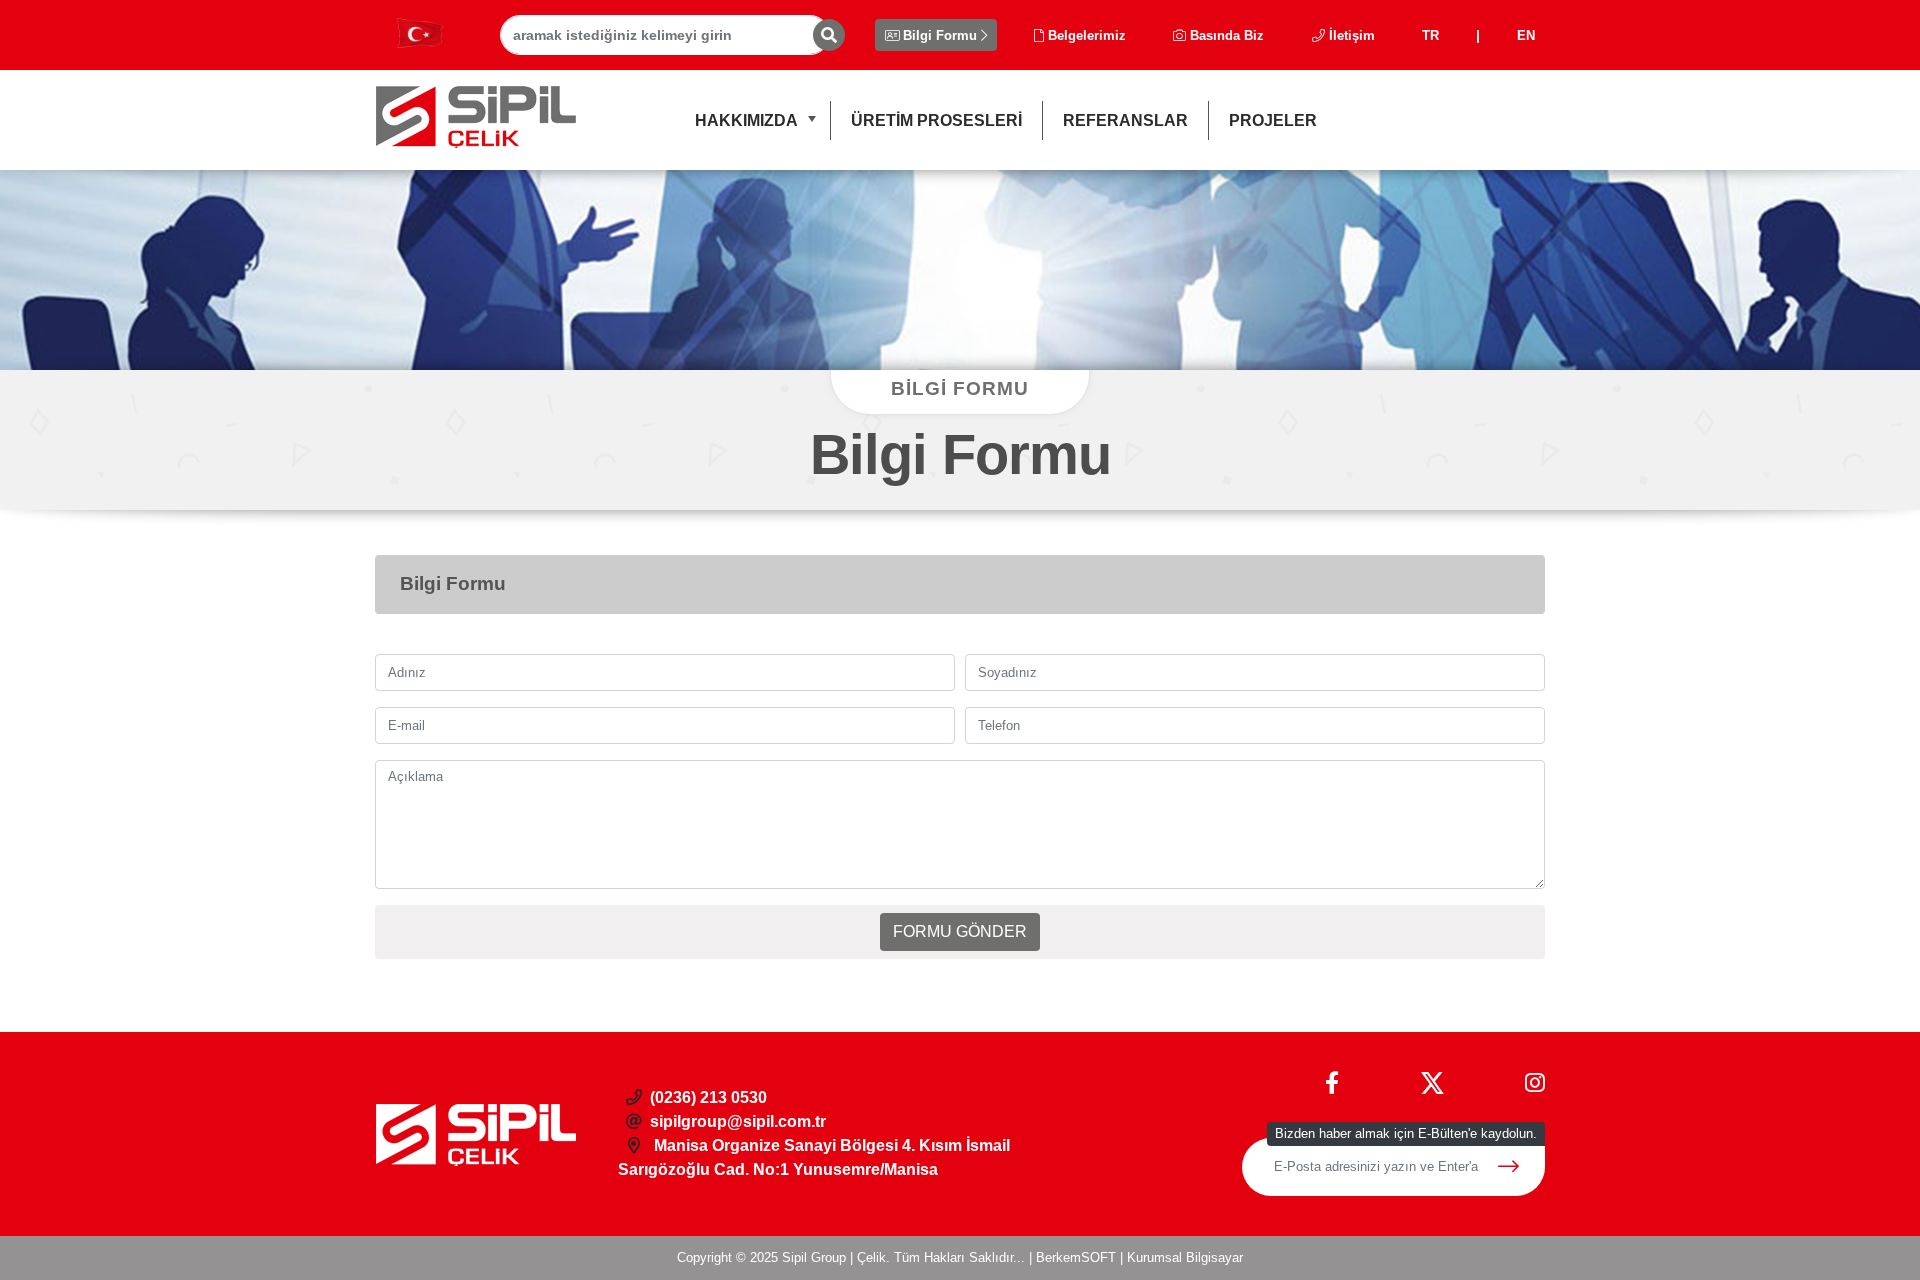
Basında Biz (1225, 35)
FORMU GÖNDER (960, 931)
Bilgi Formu (940, 35)
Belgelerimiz (1085, 35)
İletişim (1350, 35)
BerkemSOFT (1076, 1257)
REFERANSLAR (1125, 120)
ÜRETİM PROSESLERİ (936, 120)
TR (1430, 35)
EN (1526, 35)
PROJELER (1273, 120)
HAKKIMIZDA (746, 120)
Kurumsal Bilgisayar (1185, 1257)
